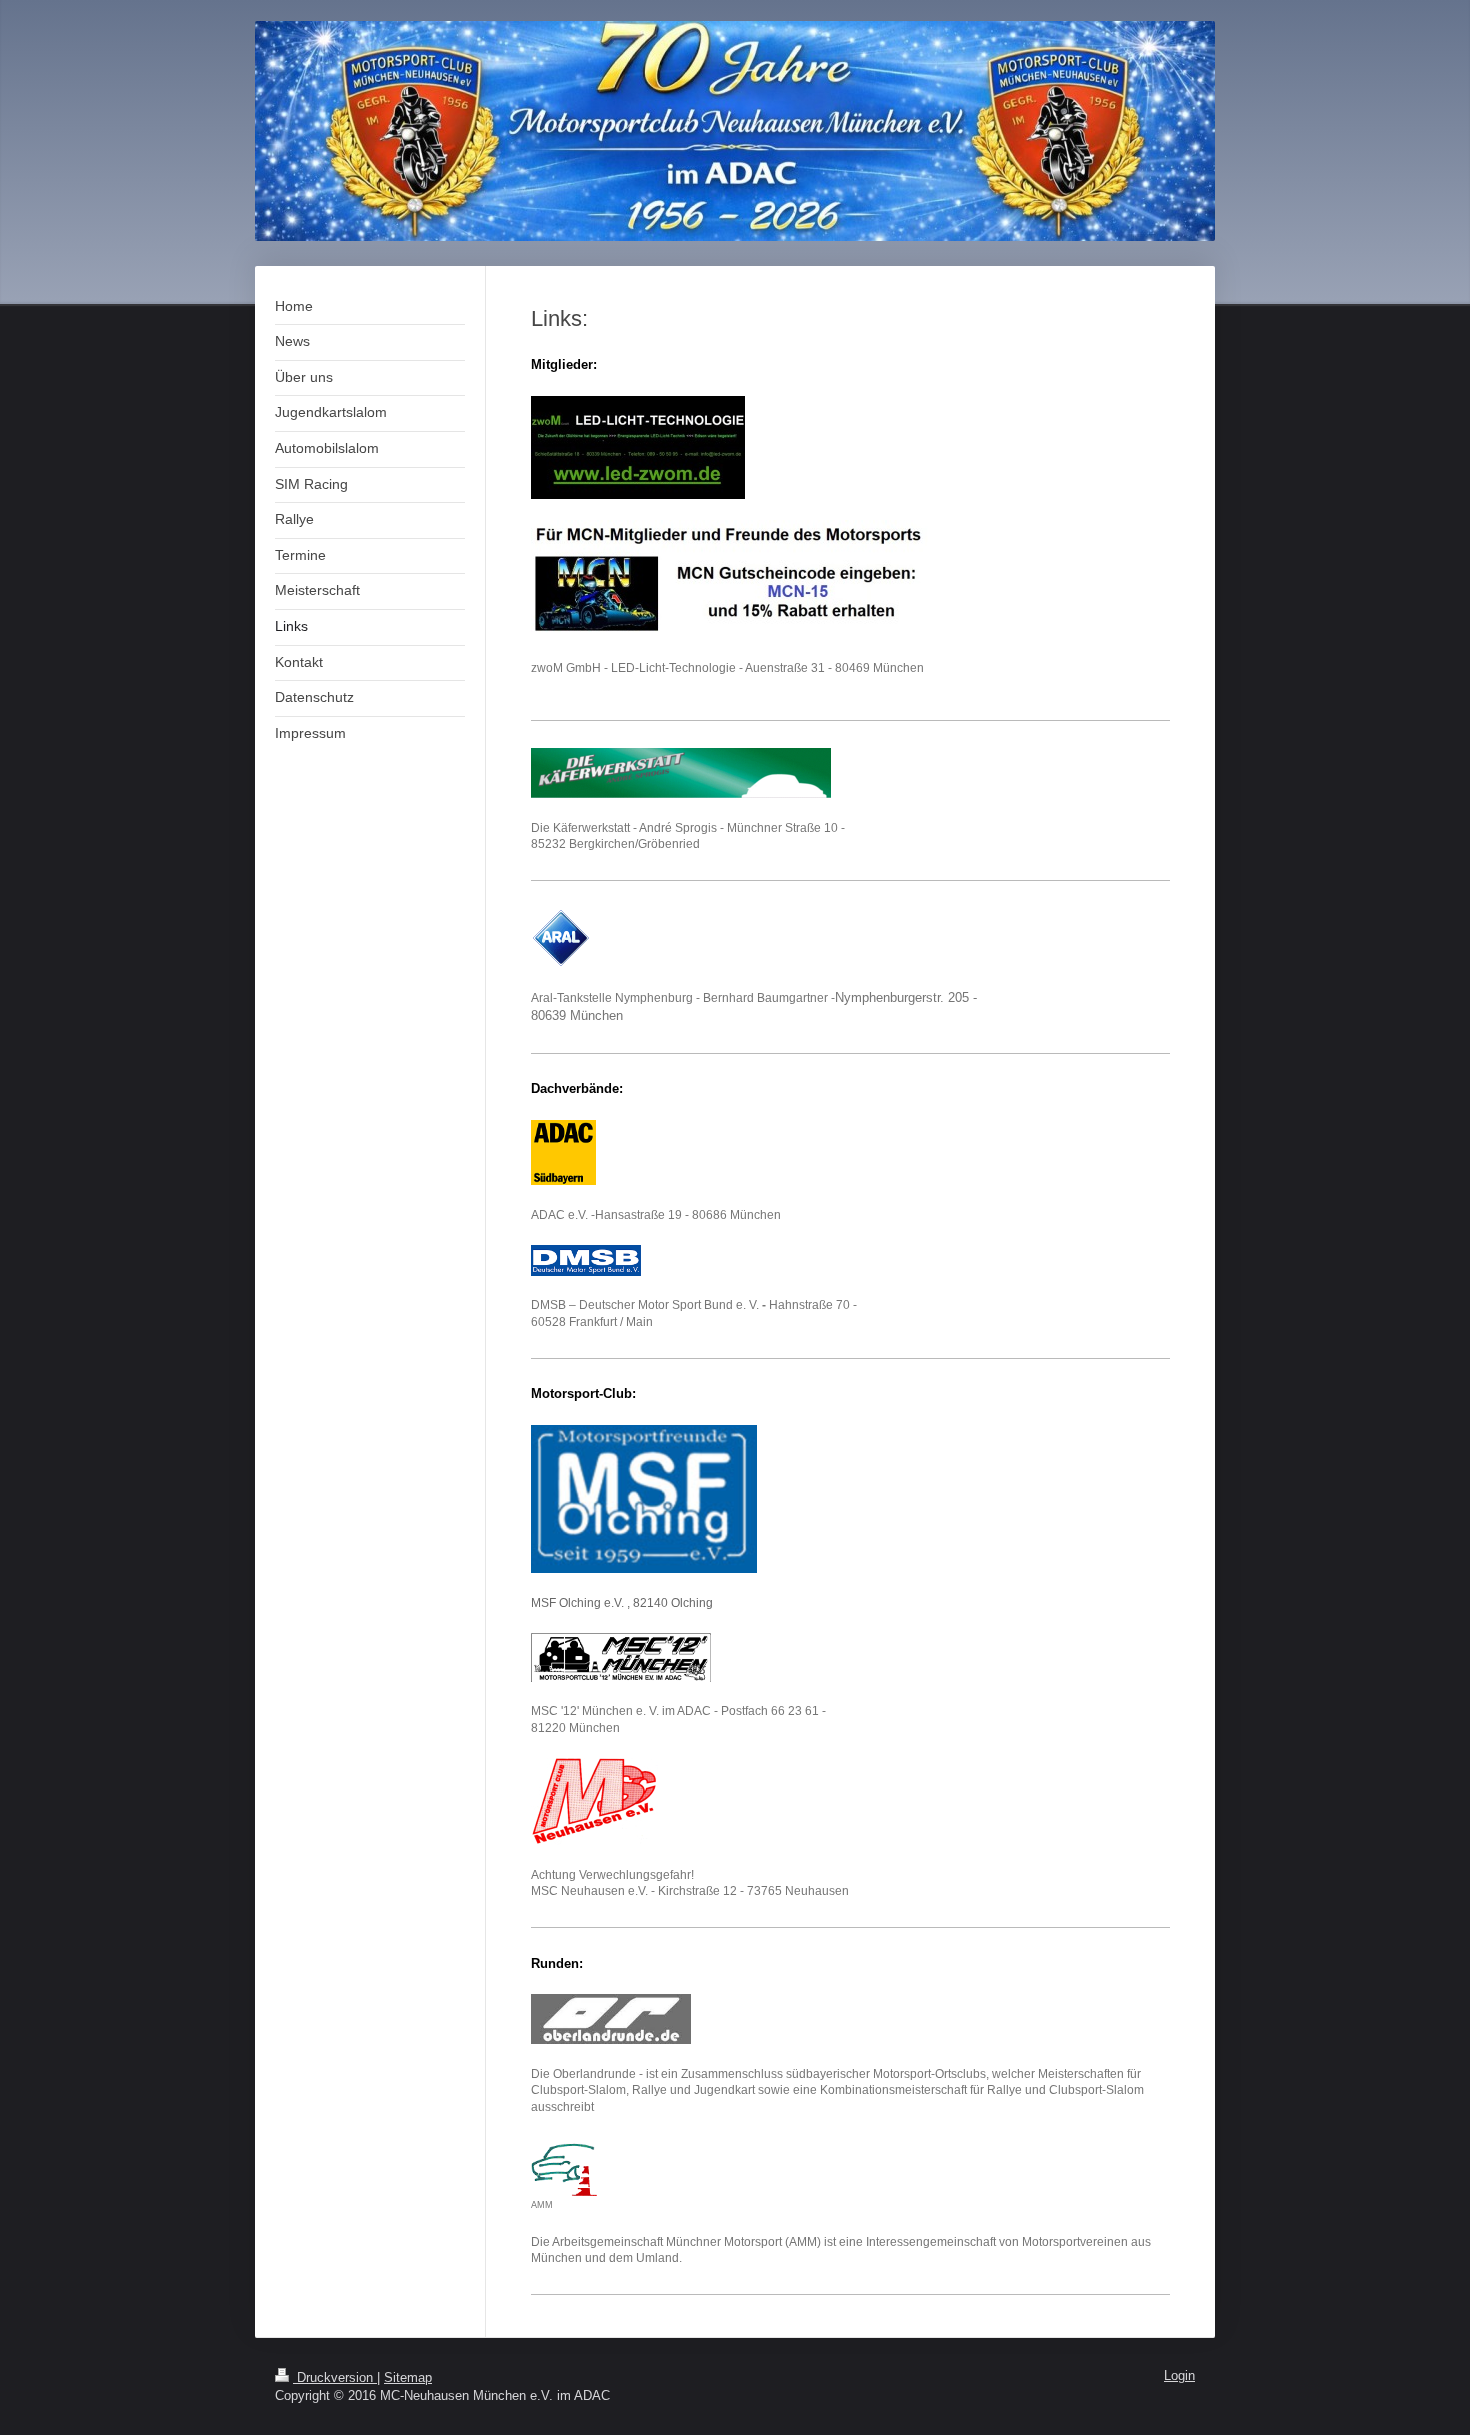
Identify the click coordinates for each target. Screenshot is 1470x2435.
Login (1179, 2376)
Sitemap (408, 2378)
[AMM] (564, 2166)
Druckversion (335, 2378)
